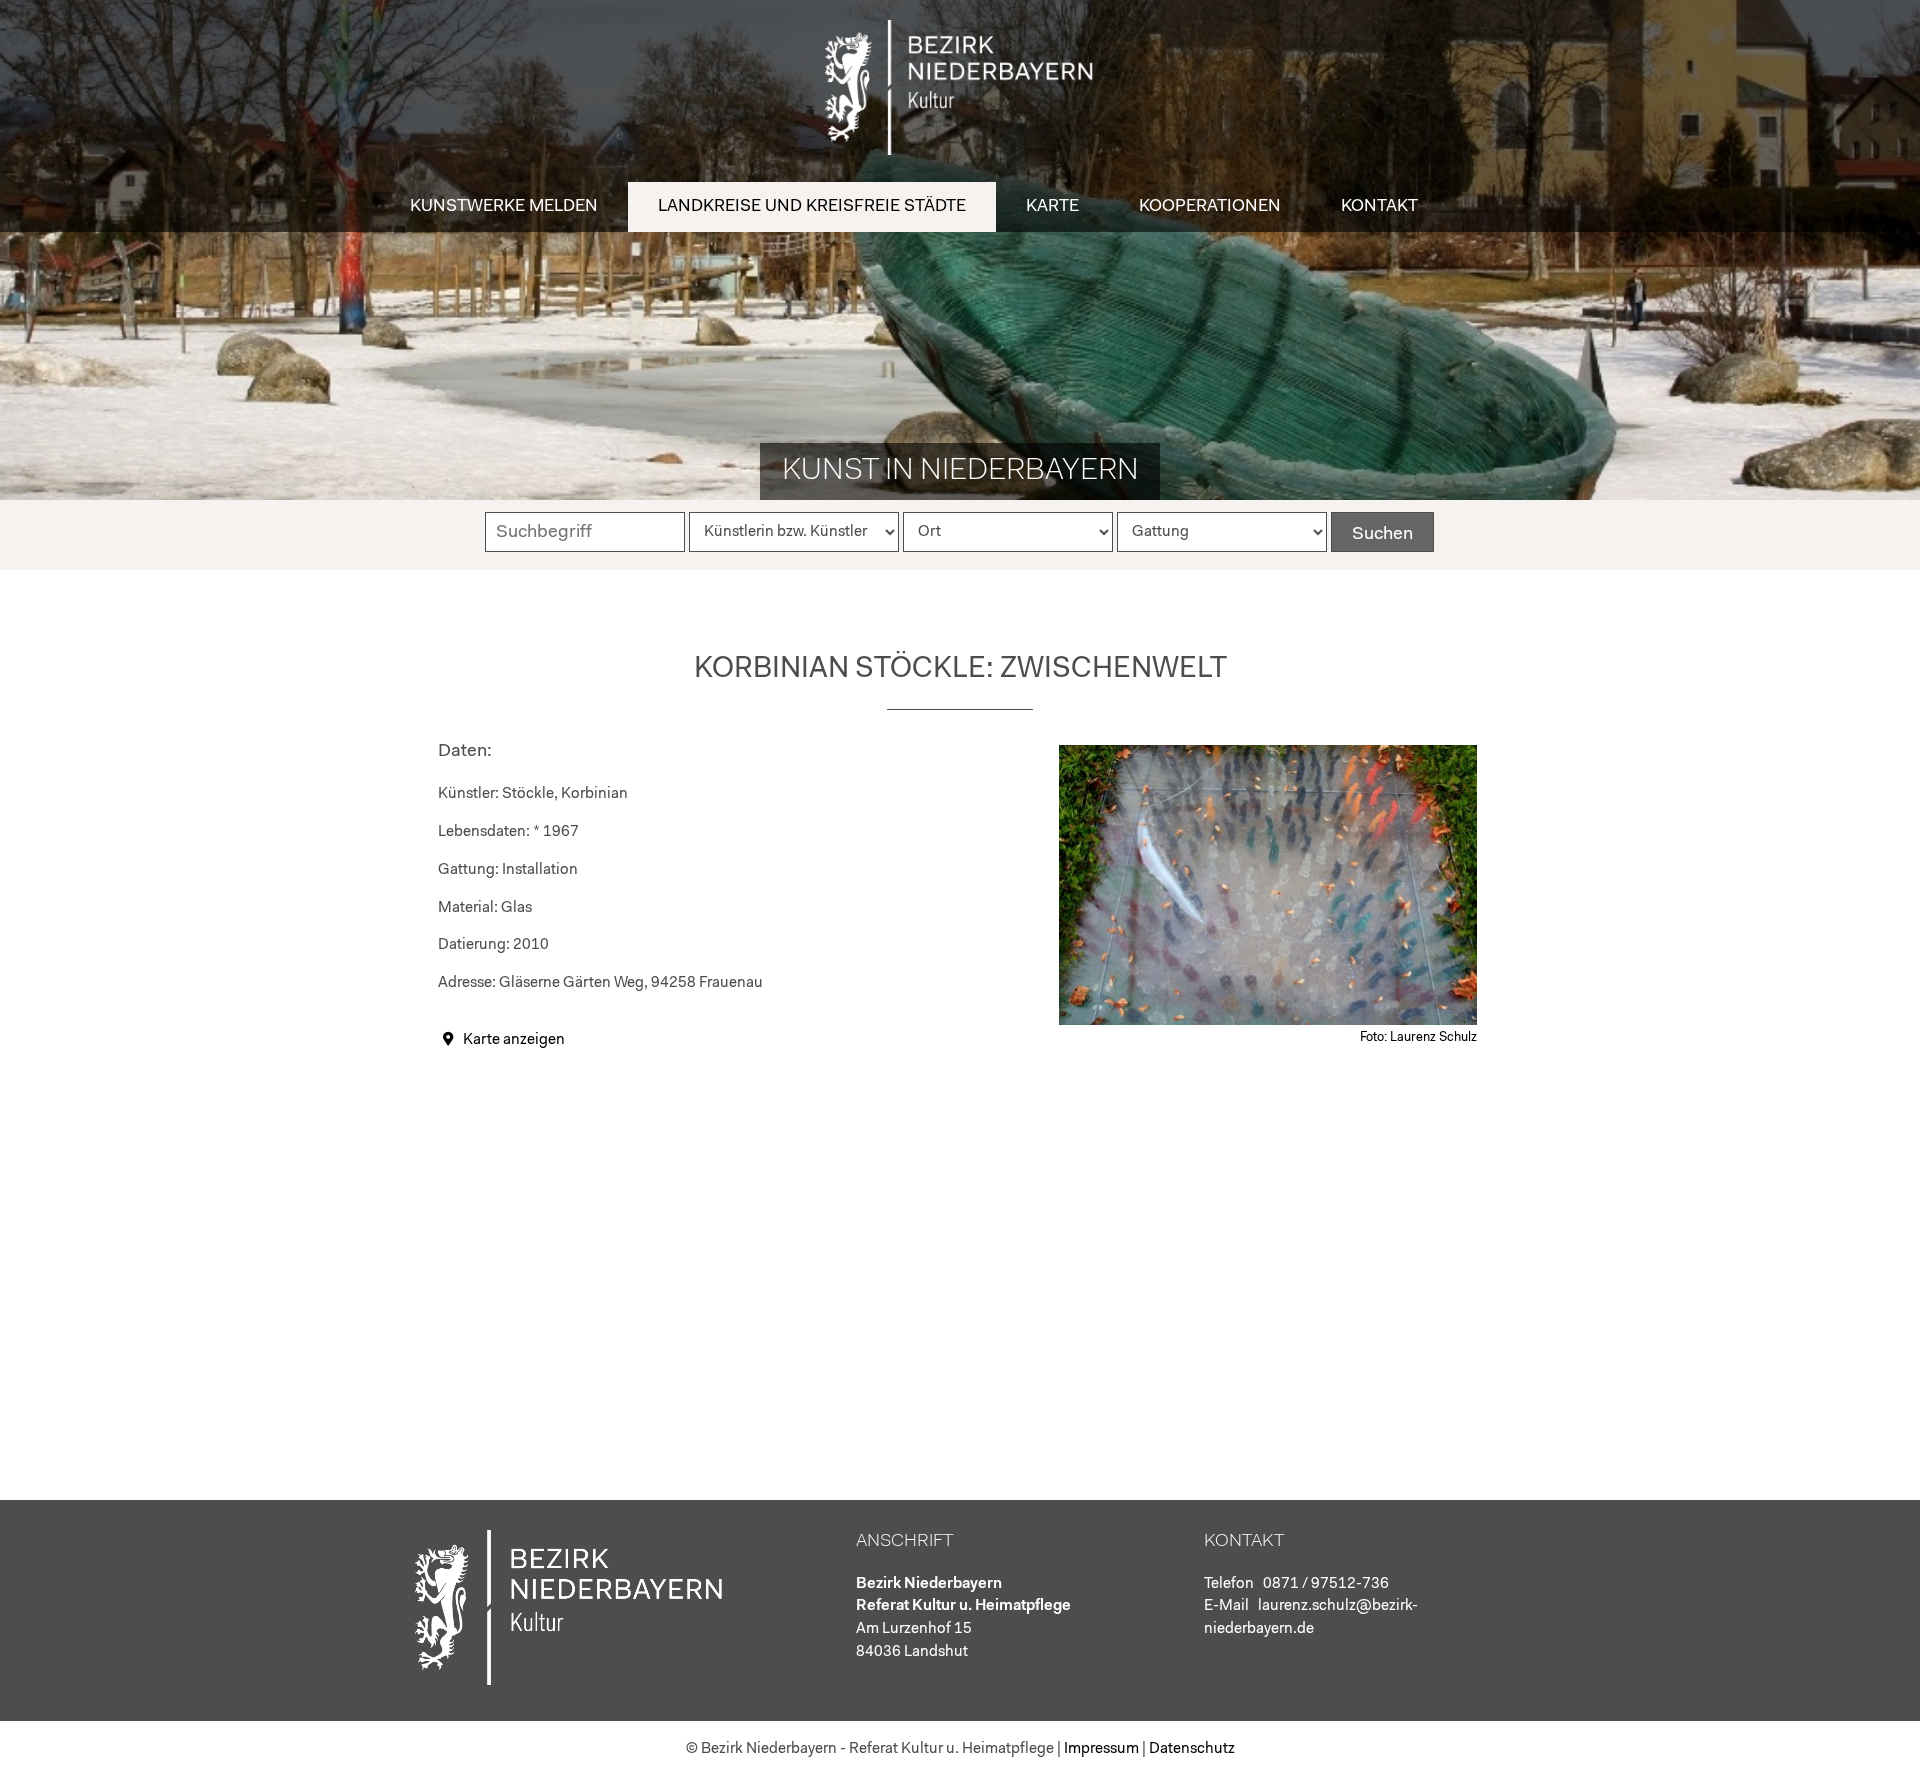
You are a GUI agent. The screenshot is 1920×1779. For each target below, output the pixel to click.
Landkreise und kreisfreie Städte (812, 206)
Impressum (1101, 1749)
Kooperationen (1210, 206)
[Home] (960, 150)
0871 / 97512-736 (1326, 1584)
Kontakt (1379, 206)
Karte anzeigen (514, 1040)
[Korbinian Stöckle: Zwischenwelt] (1268, 1021)
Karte (1052, 206)
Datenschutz (1192, 1749)
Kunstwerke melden (504, 206)
